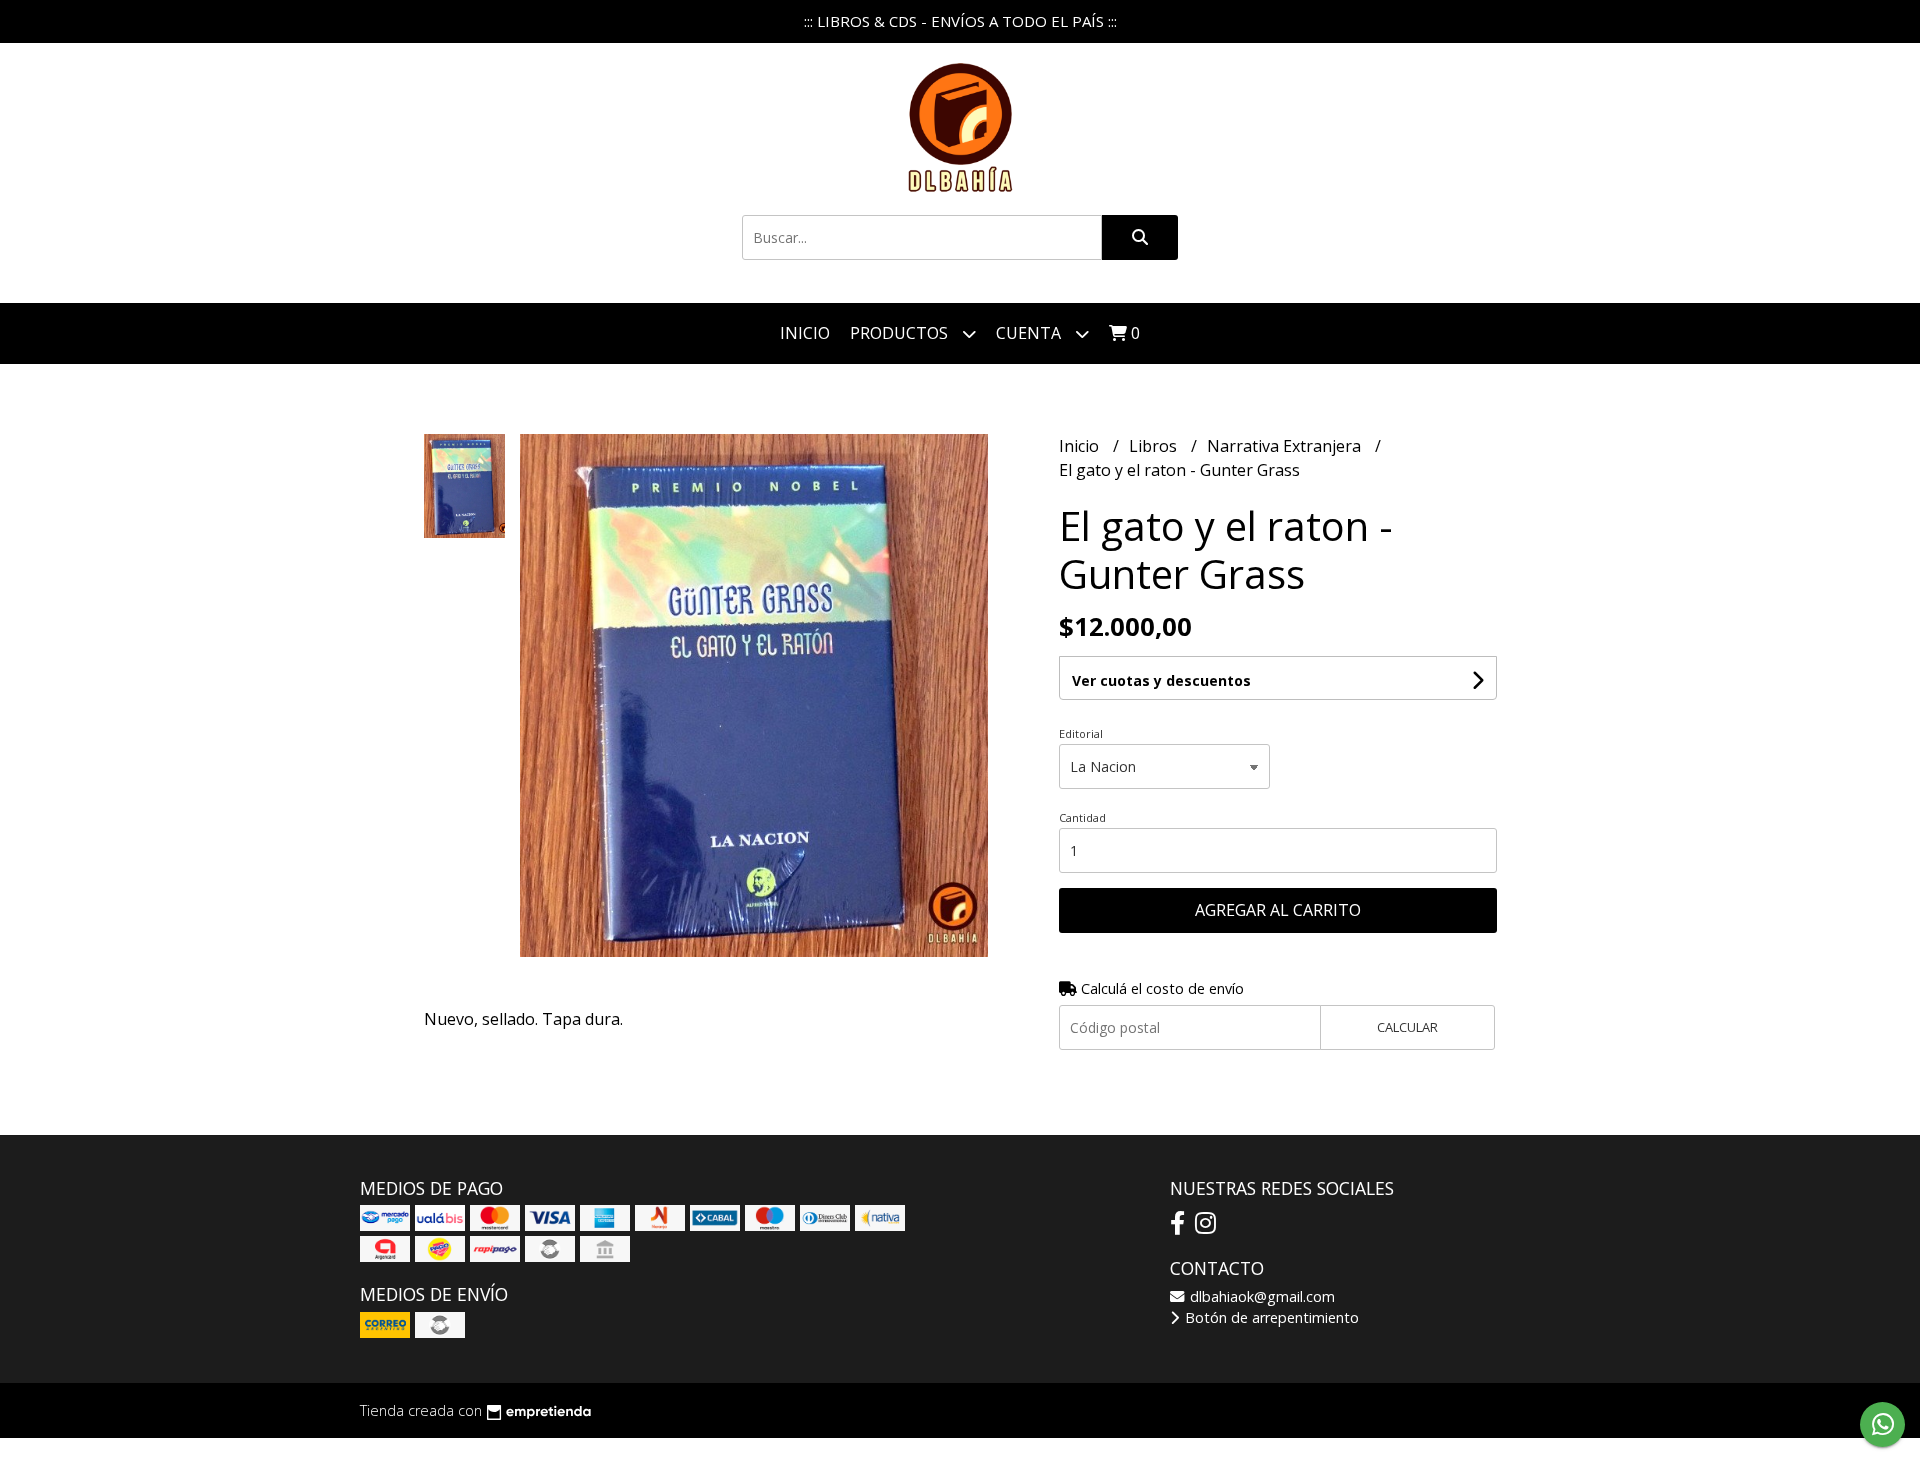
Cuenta (1030, 333)
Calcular (1407, 1027)
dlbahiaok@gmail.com (1260, 1296)
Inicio (805, 333)
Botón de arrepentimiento (1270, 1317)
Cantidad (1082, 817)
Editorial (1081, 733)
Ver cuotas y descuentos (1161, 680)
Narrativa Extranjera (1286, 446)
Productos (901, 333)
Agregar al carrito (1278, 910)
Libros (1155, 446)
